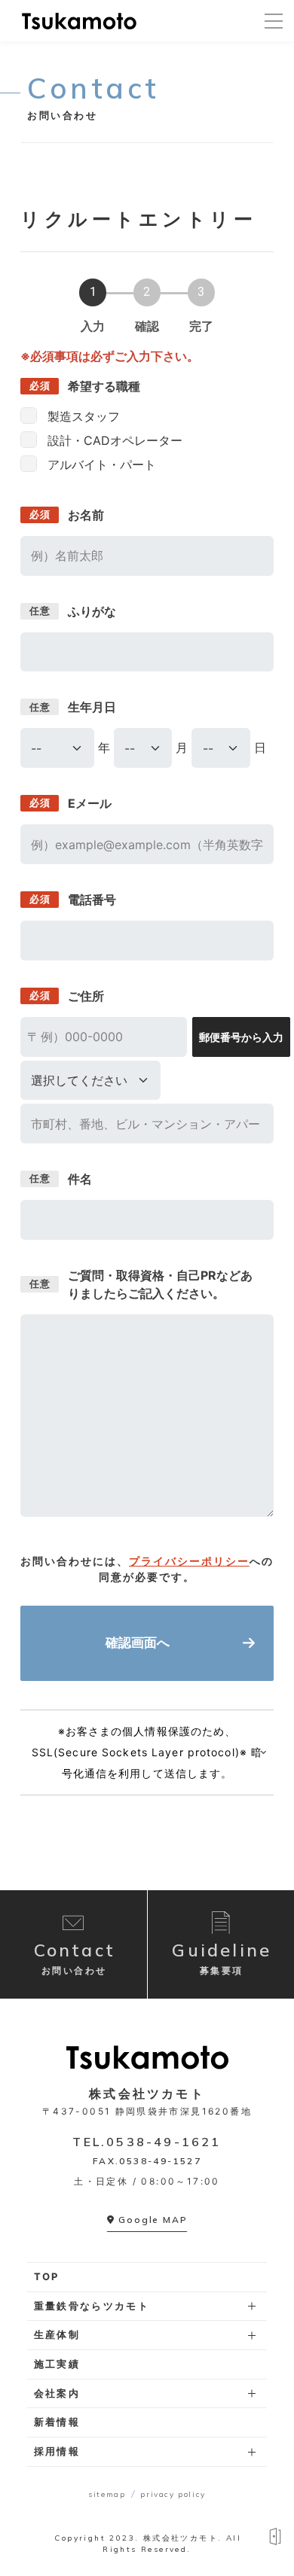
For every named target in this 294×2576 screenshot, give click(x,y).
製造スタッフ (84, 416)
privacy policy (173, 2494)
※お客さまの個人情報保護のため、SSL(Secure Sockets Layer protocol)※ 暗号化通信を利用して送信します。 (147, 1752)
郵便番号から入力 (241, 1037)
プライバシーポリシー (189, 1561)
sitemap (107, 2494)
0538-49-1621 (164, 2142)
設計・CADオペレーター (115, 440)
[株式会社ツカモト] (79, 21)
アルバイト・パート (102, 464)
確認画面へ (138, 1643)
